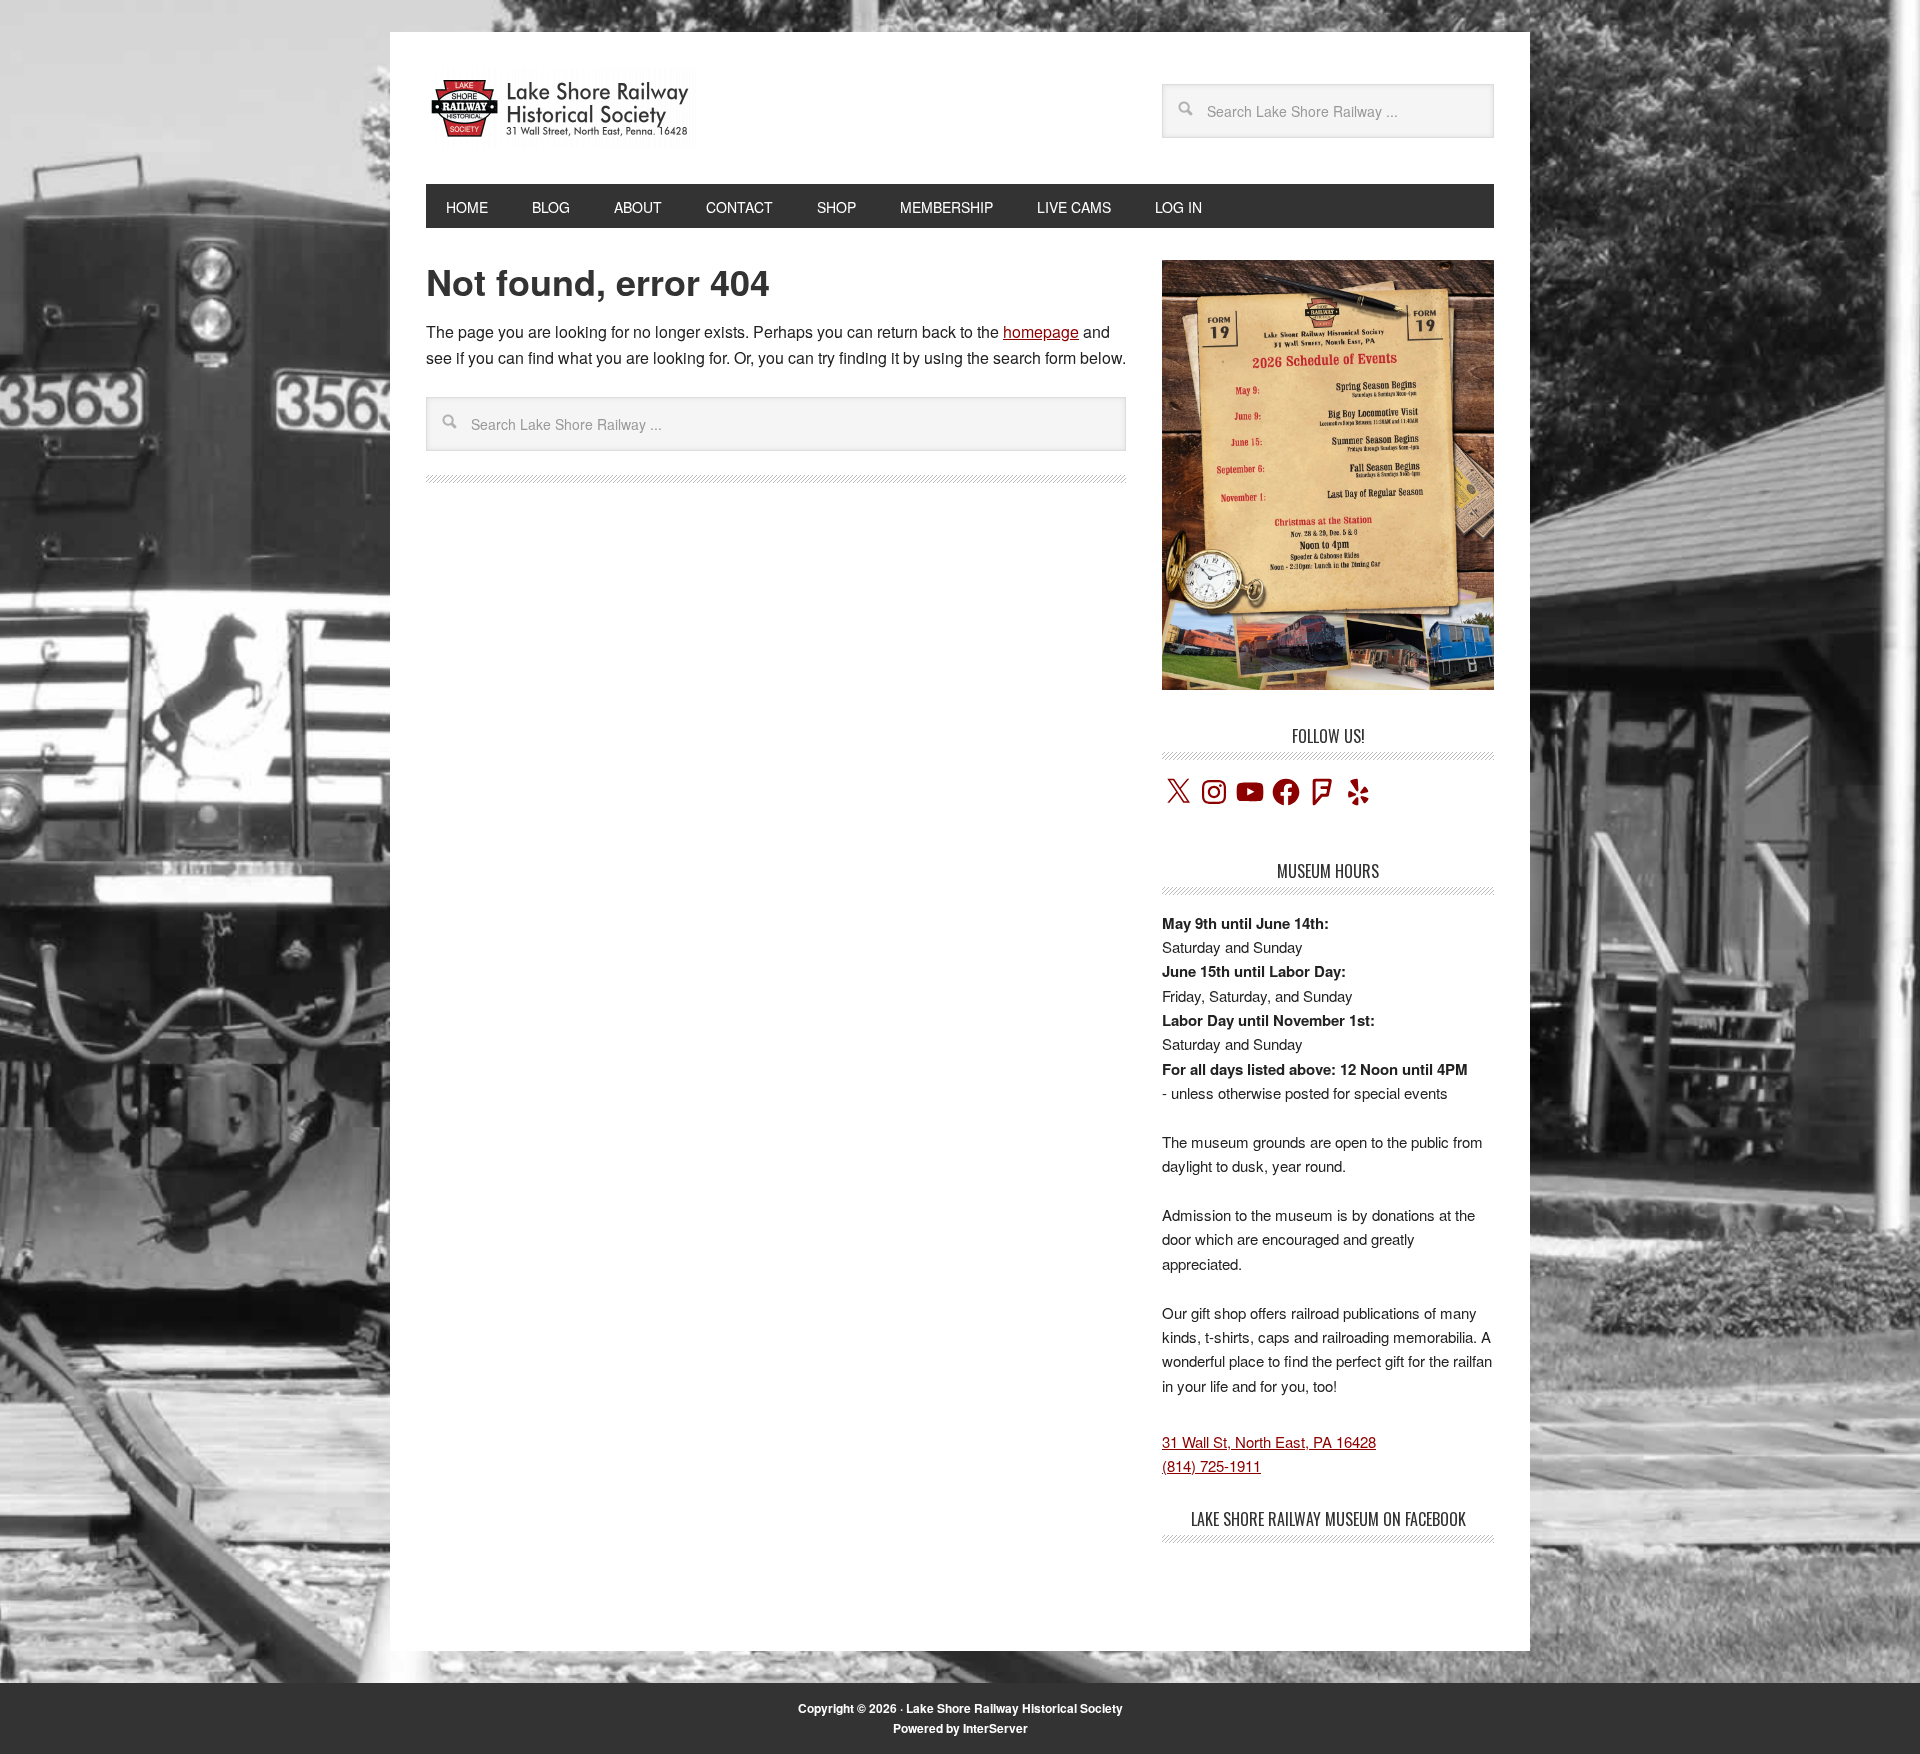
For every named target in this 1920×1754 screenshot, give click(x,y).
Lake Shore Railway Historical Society (1014, 1708)
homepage (1041, 331)
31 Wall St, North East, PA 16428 (1269, 1441)
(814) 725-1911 (1211, 1465)
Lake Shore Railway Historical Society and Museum (561, 108)
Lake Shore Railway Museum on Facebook (1328, 1519)
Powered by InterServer (960, 1728)
